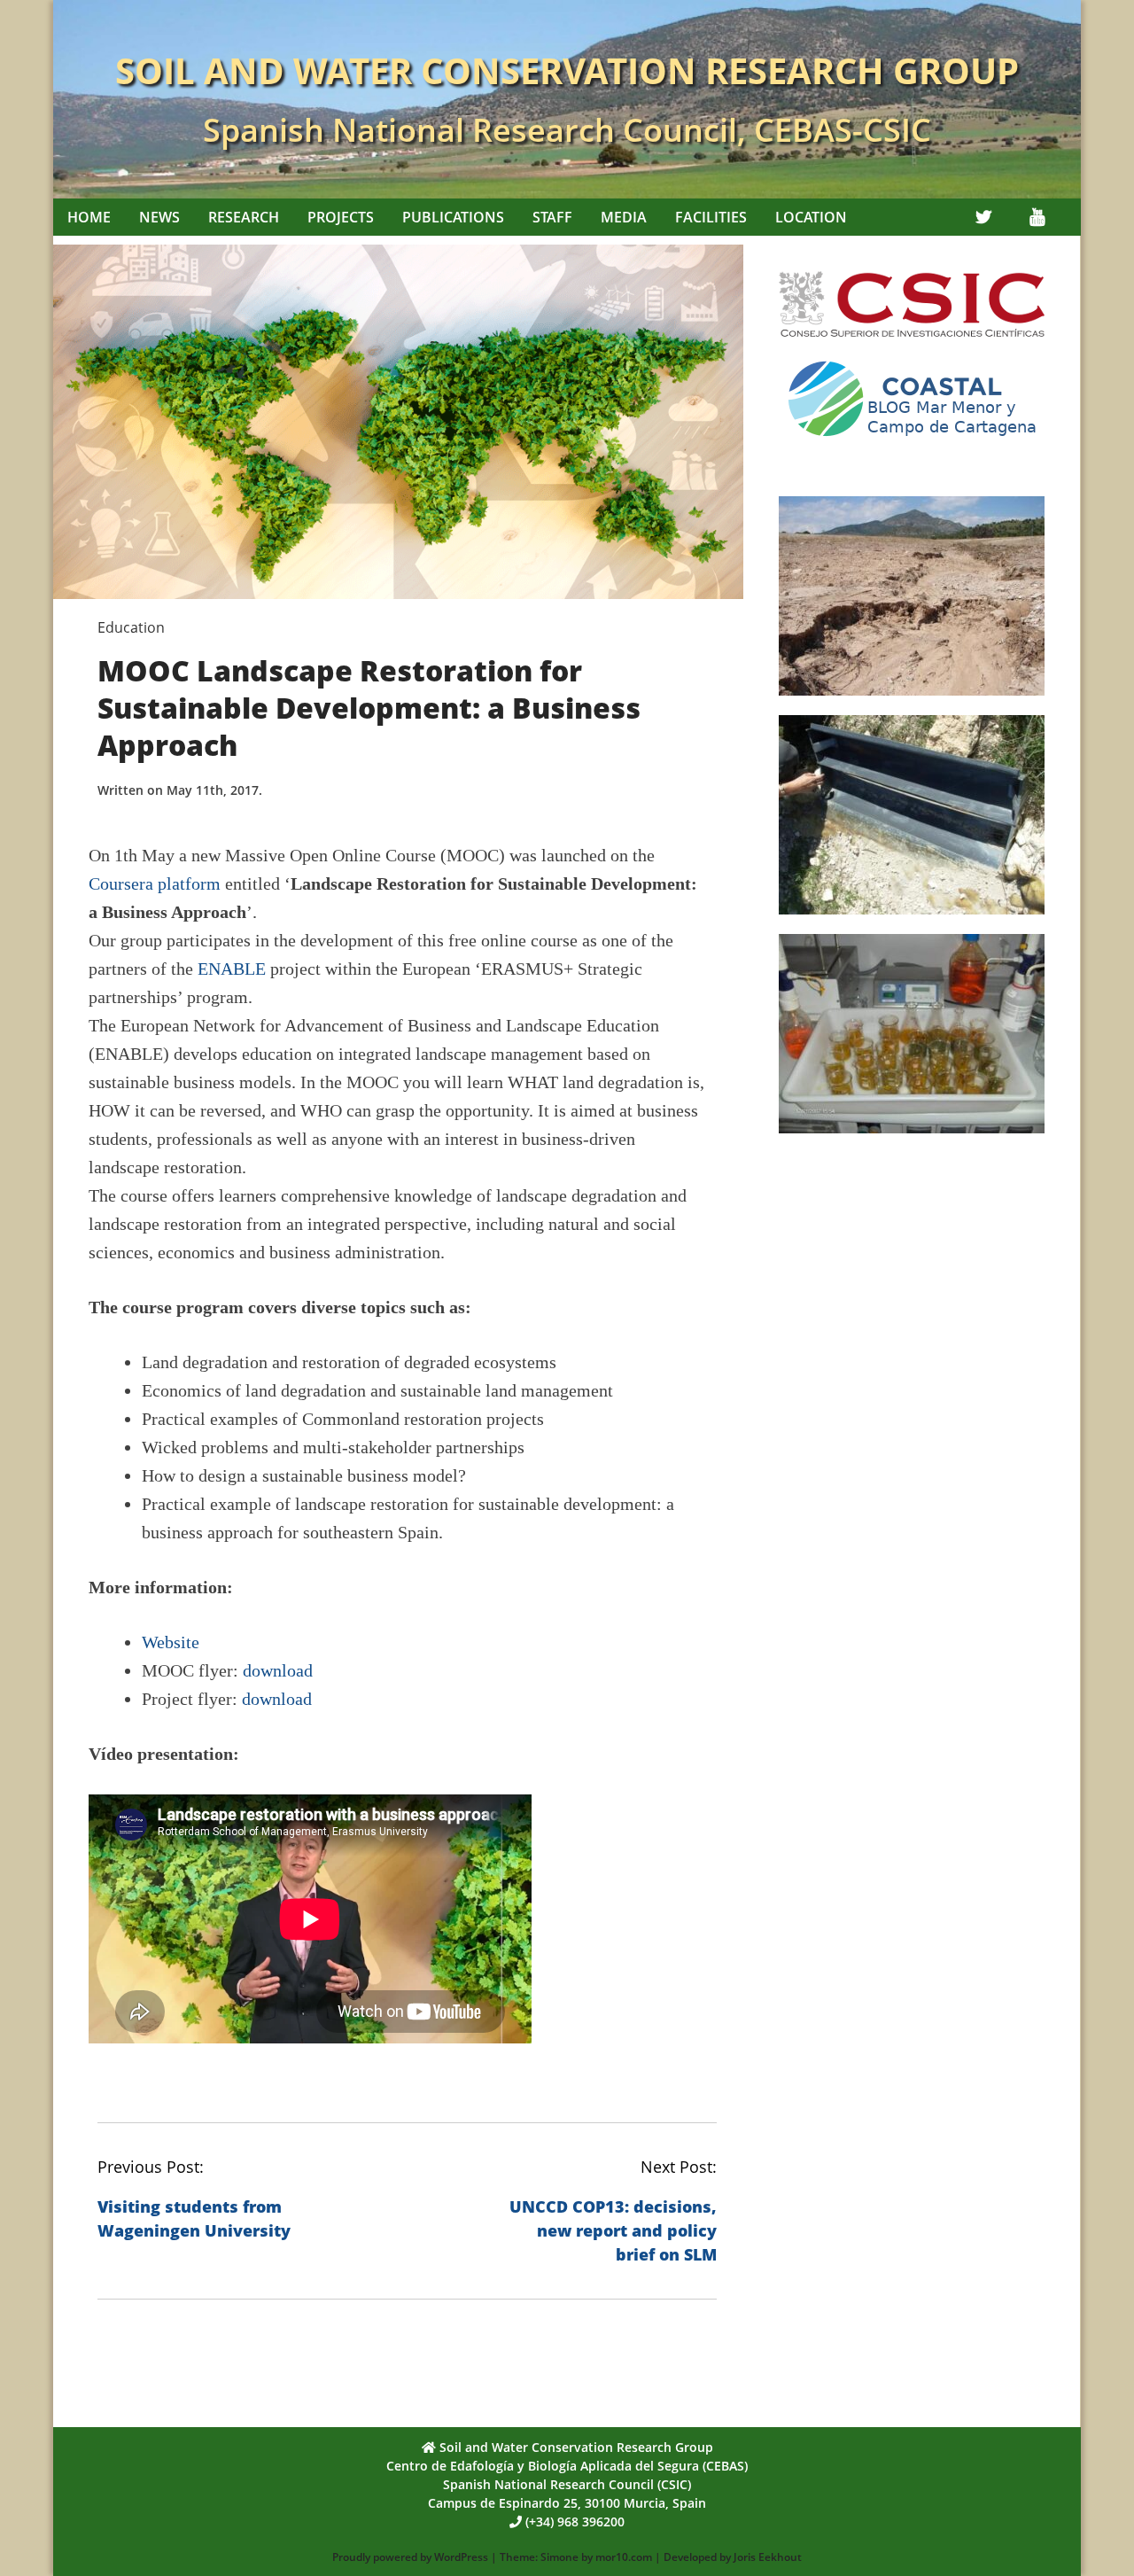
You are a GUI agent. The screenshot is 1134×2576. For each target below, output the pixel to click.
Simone (559, 2557)
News (159, 217)
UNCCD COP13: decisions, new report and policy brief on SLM (613, 2230)
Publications (453, 217)
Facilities (711, 217)
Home (89, 217)
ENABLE (232, 969)
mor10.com (624, 2557)
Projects (341, 217)
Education (131, 627)
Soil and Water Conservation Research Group (567, 70)
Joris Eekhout (768, 2557)
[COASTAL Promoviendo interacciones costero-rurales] (912, 443)
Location (811, 217)
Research (244, 217)
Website (171, 1642)
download (278, 1670)
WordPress (461, 2557)
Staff (552, 217)
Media (624, 217)
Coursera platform (155, 883)
